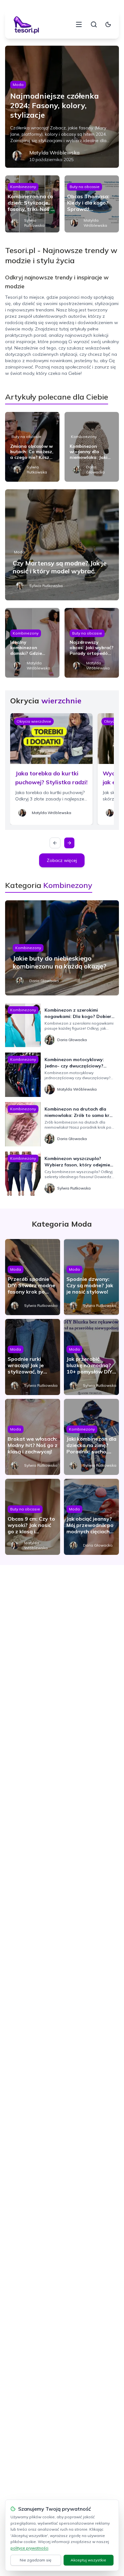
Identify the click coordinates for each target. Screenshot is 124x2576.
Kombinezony (23, 187)
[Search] (94, 24)
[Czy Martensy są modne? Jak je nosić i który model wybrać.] (62, 545)
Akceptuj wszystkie (88, 2560)
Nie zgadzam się (36, 2560)
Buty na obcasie (85, 187)
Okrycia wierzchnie (34, 721)
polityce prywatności (29, 2548)
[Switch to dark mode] (108, 24)
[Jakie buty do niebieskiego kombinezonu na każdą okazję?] (62, 948)
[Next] (69, 843)
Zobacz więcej (62, 860)
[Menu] (79, 24)
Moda (18, 85)
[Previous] (55, 843)
